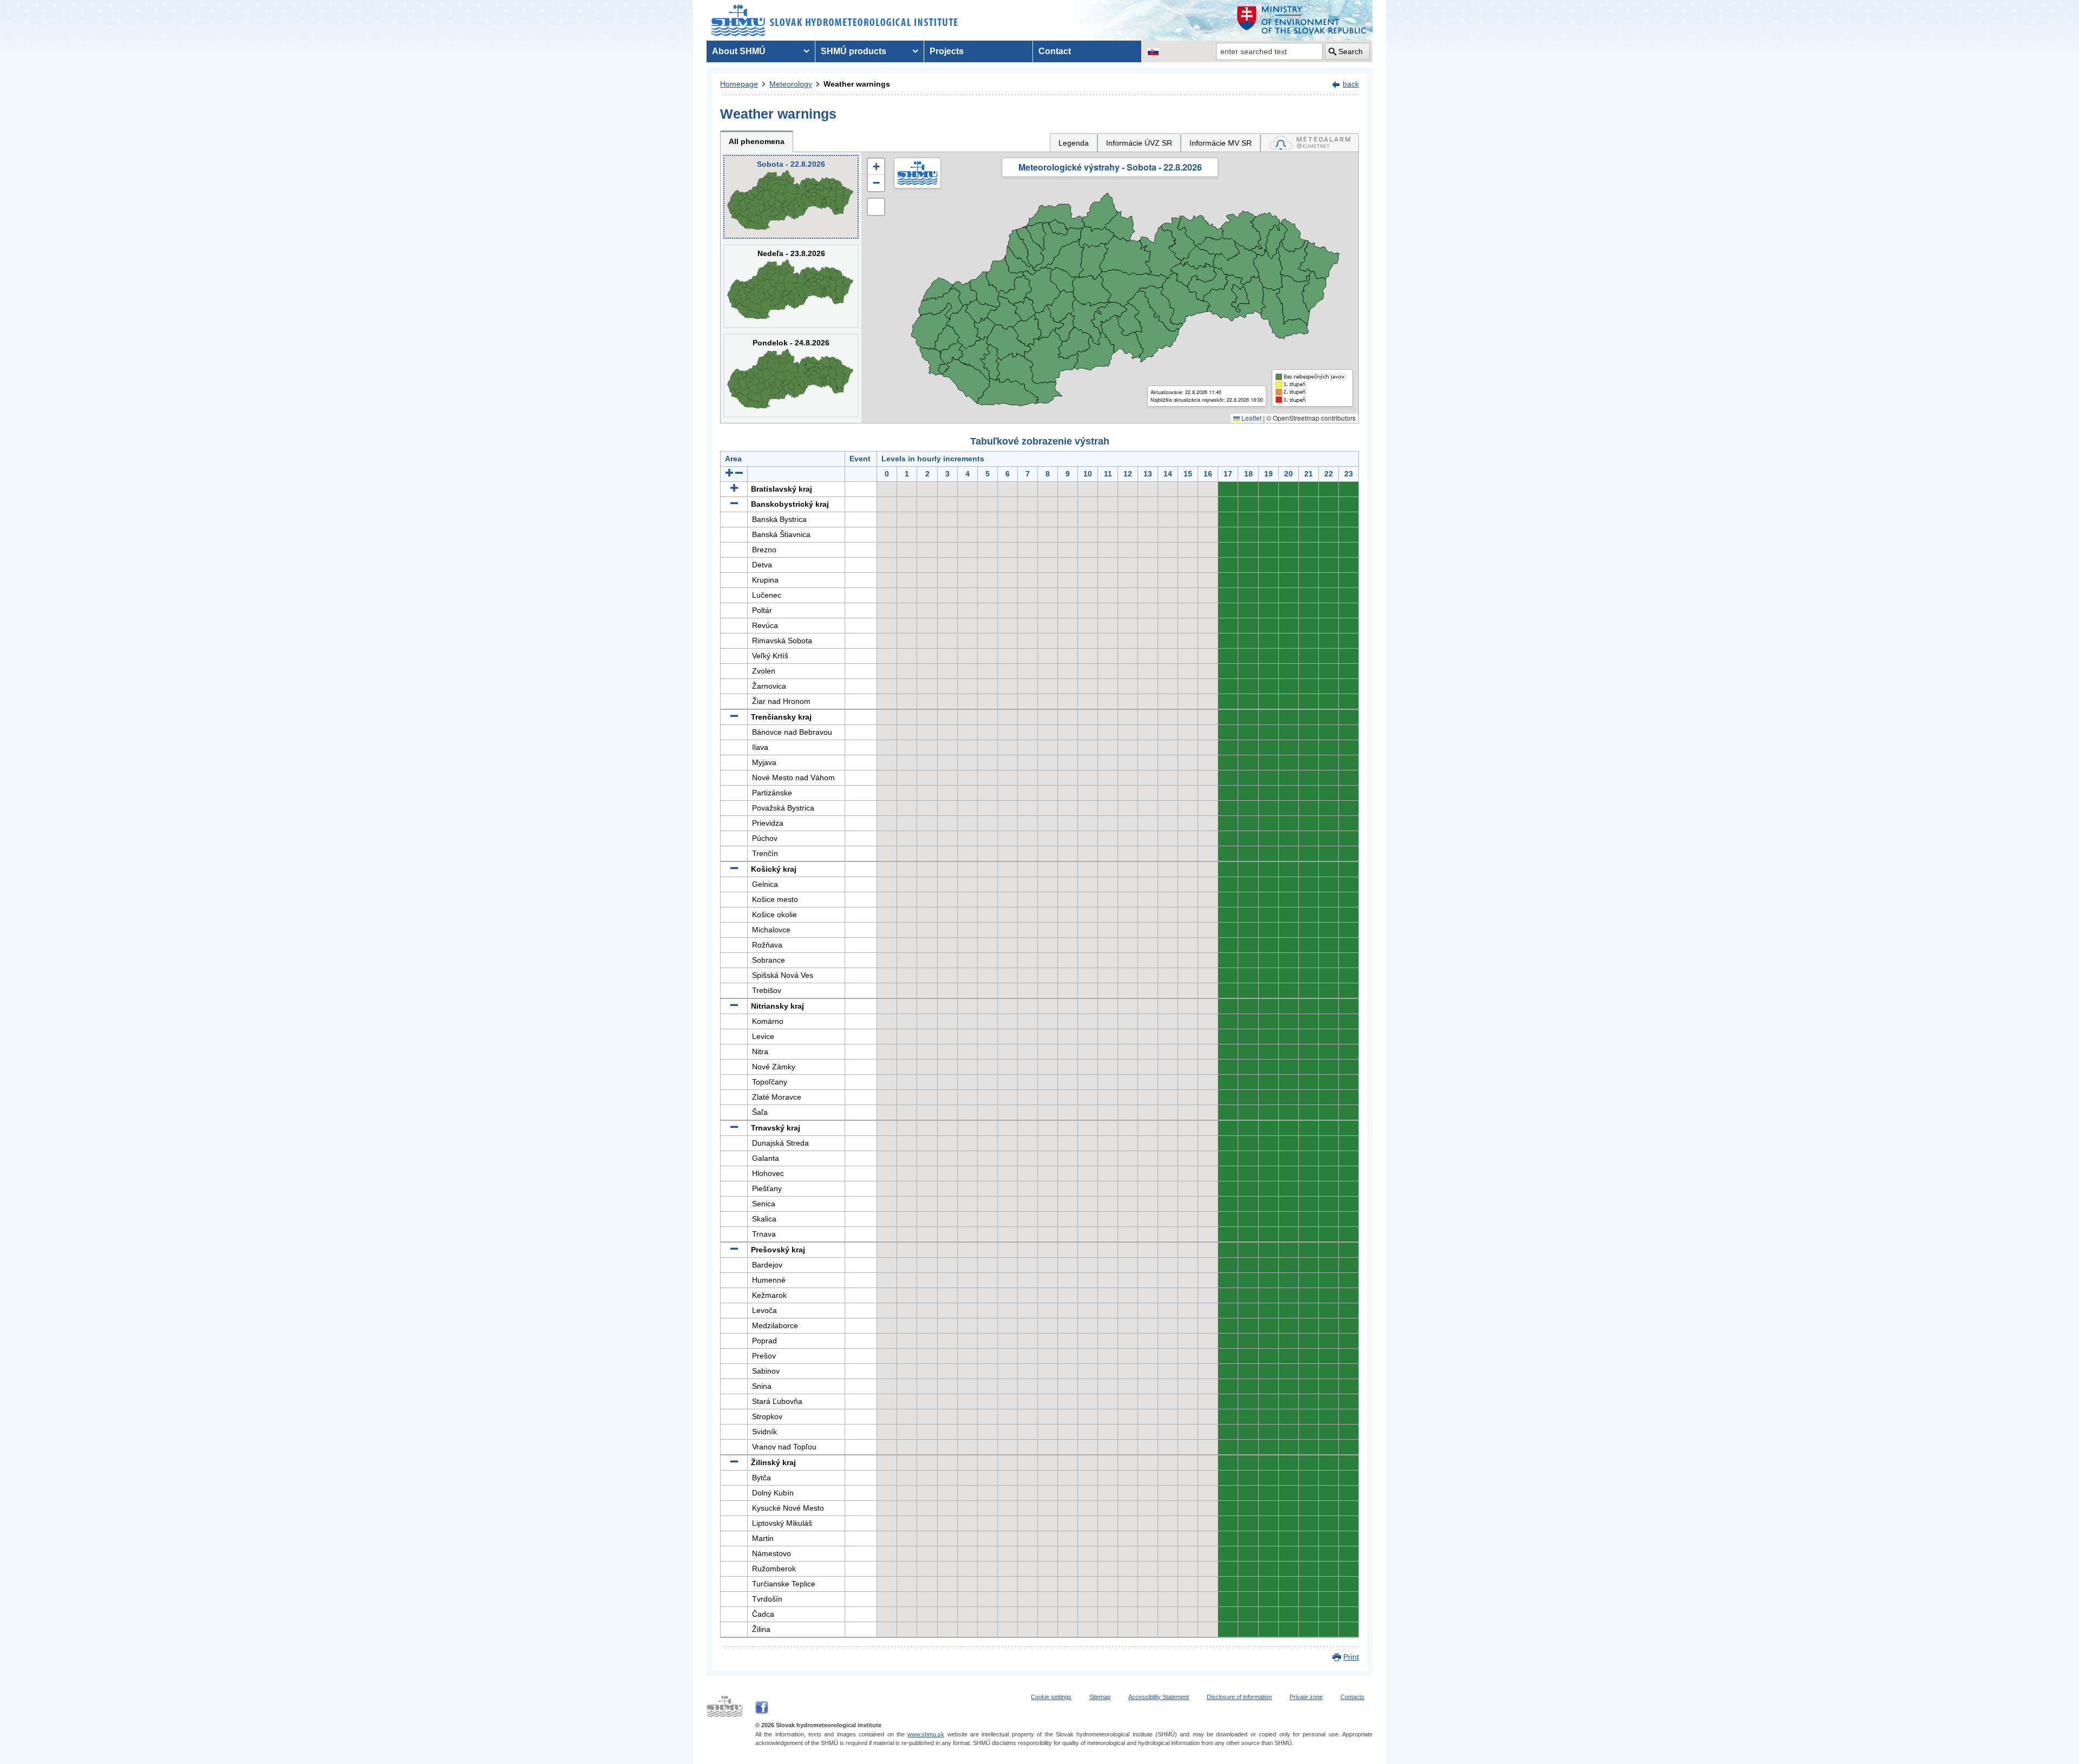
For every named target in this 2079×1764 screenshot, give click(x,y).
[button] (876, 167)
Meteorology (791, 84)
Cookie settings (1051, 1697)
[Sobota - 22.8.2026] (791, 197)
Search (1351, 51)
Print (1351, 1657)
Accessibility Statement (1159, 1697)
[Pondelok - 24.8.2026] (791, 375)
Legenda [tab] (1074, 143)
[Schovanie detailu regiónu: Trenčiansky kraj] (734, 717)
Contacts (1352, 1697)
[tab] (1310, 143)
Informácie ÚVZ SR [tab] (1139, 143)
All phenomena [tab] (757, 141)
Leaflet (1251, 418)
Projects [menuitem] (947, 51)
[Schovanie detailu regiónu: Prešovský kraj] (734, 1250)
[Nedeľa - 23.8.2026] (791, 286)
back (1351, 84)
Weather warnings (857, 84)
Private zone (1306, 1697)
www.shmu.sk (926, 1734)
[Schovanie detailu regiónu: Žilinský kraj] (734, 1462)
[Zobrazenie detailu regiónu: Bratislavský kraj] (734, 489)
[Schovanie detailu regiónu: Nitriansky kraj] (734, 1006)
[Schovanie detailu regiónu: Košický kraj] (734, 869)
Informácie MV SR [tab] (1221, 143)
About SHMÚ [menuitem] (739, 51)
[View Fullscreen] (876, 207)
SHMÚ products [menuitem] (854, 51)
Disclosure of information (1239, 1697)
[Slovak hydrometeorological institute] (835, 20)
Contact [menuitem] (1055, 51)
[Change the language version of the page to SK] (1153, 51)
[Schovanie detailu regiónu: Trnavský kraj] (734, 1128)
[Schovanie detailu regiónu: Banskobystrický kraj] (734, 504)
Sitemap (1100, 1697)
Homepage (739, 84)
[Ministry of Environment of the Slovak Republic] (1302, 20)
